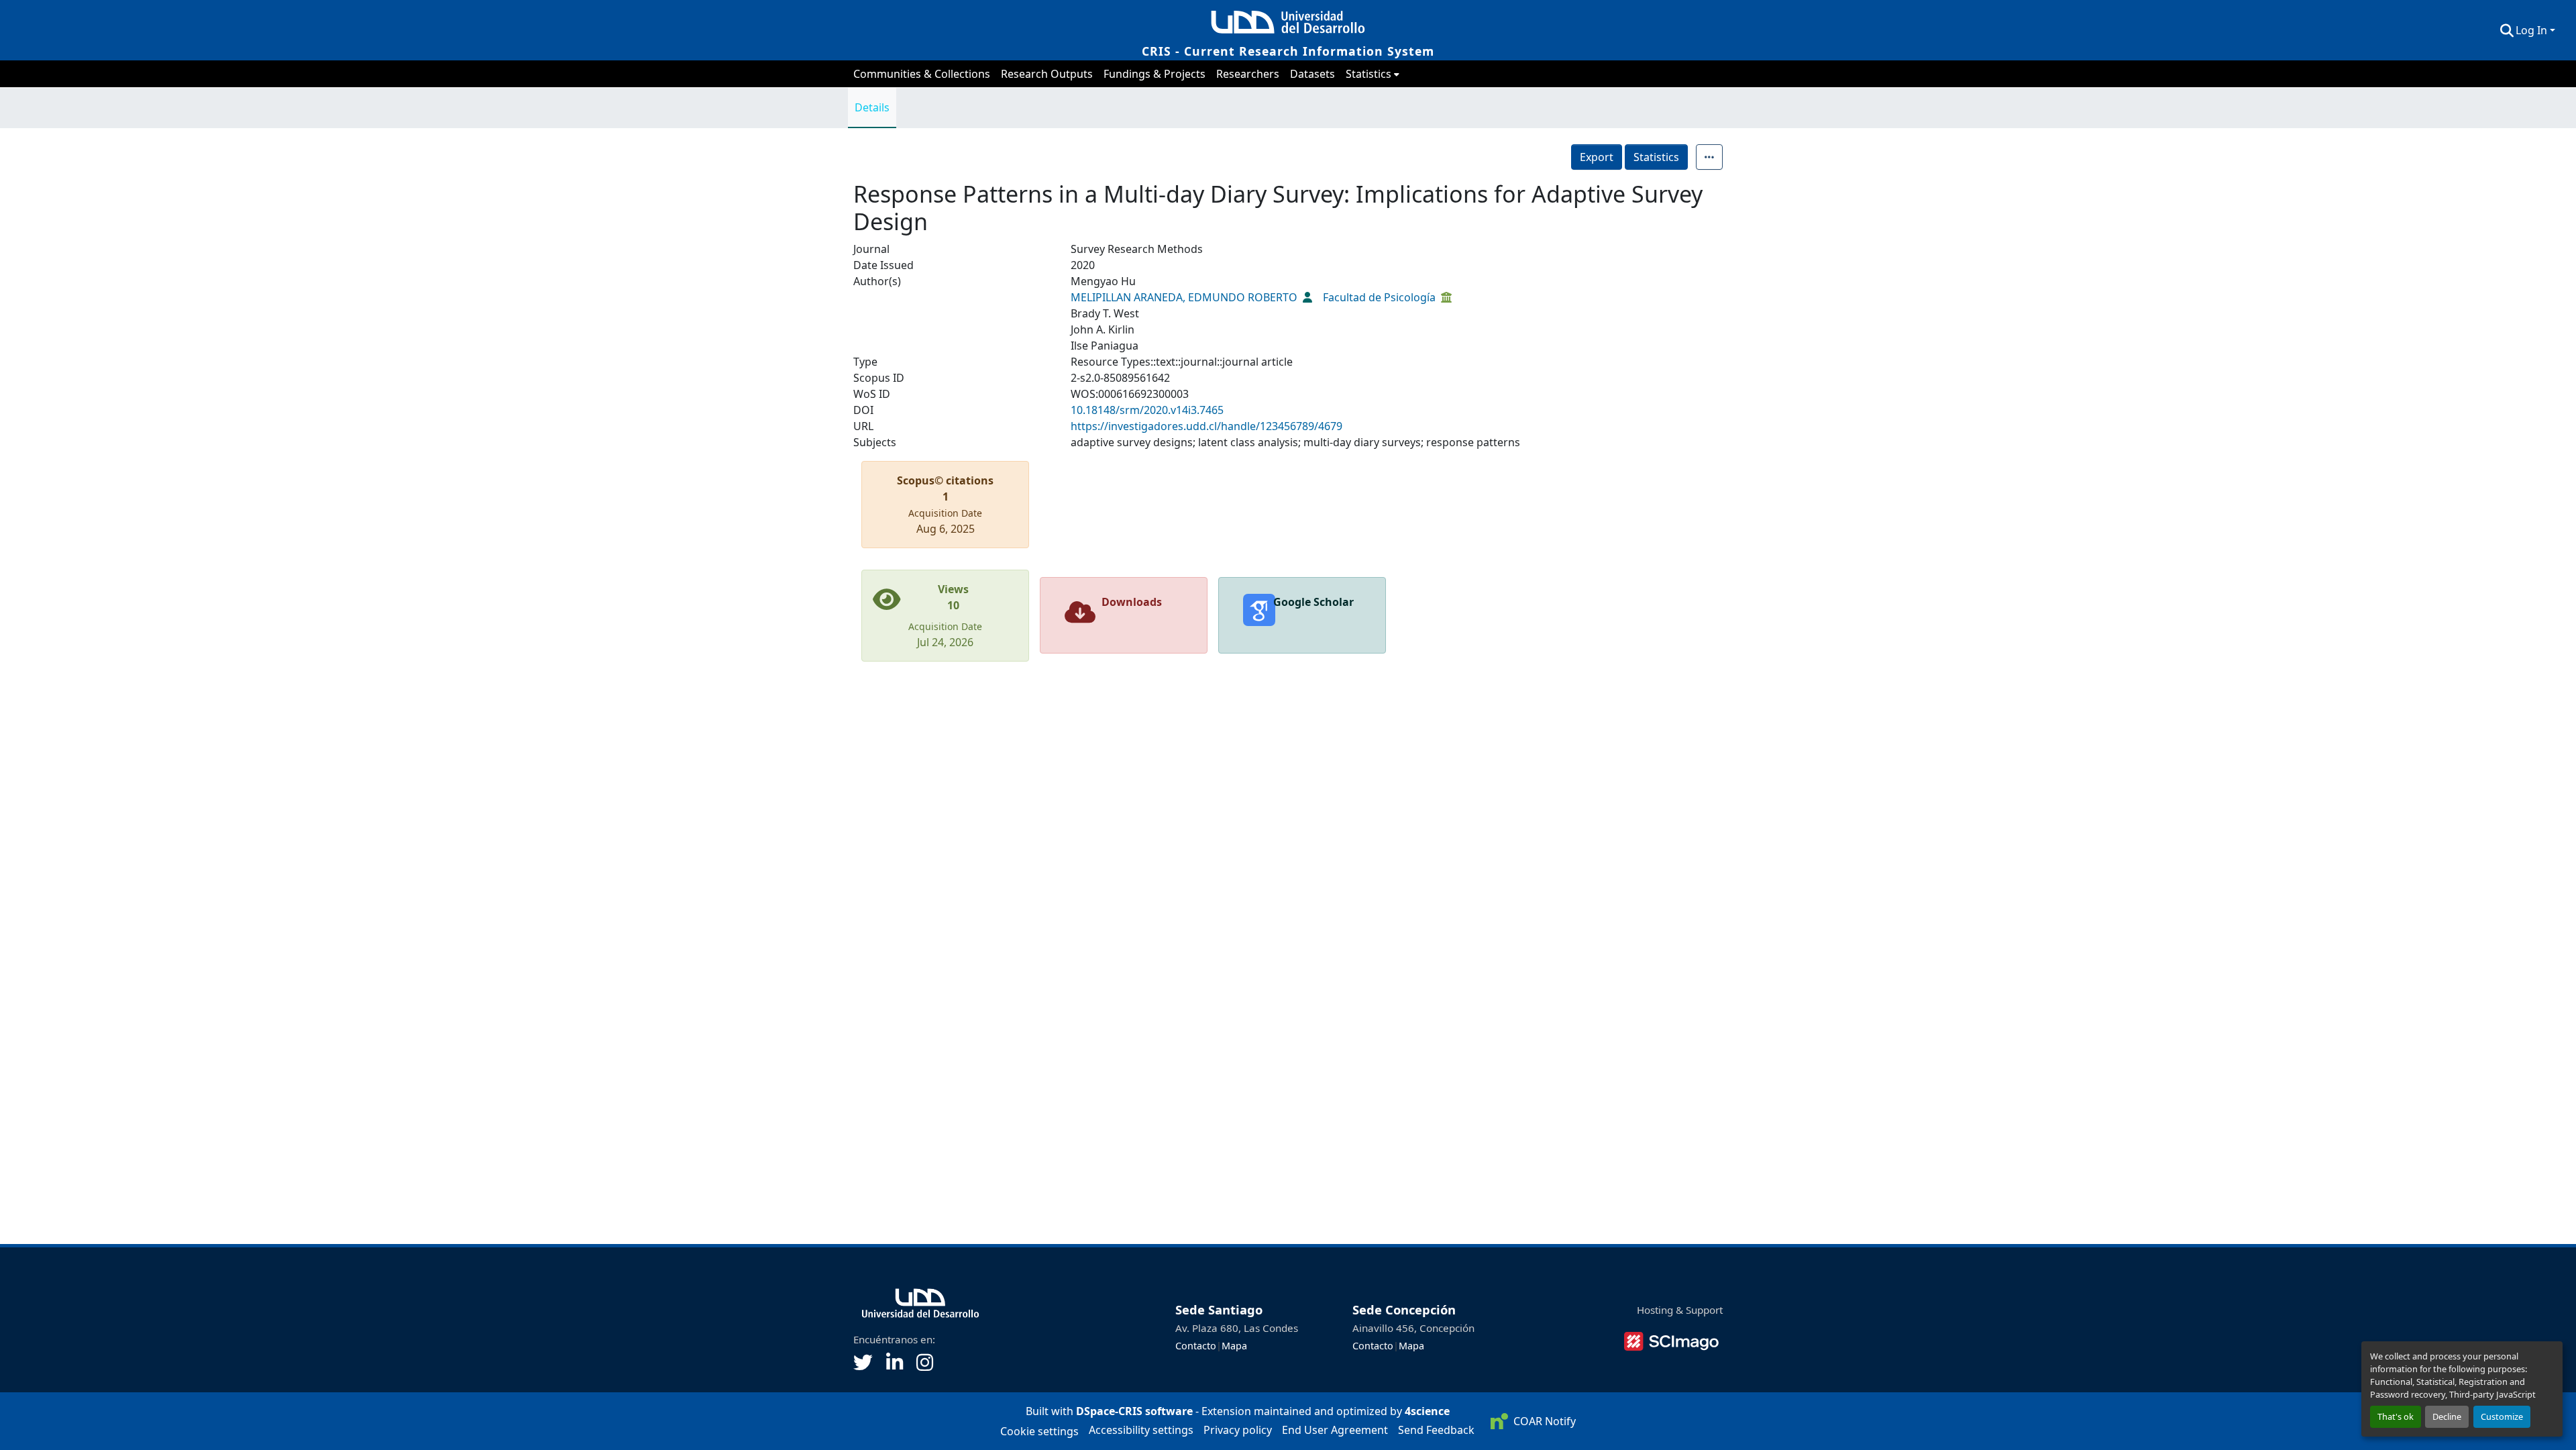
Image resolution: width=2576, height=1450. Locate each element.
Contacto (1196, 1346)
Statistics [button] (1368, 74)
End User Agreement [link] (1335, 1430)
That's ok (2396, 1416)
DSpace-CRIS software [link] (1134, 1411)
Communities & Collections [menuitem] (922, 74)
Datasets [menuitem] (1312, 74)
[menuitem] (1373, 74)
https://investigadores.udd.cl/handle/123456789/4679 (1206, 426)
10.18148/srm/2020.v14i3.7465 (1147, 410)
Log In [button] (2533, 30)
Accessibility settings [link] (1141, 1430)
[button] (2507, 30)
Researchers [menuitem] (1248, 74)
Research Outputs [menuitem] (1047, 74)
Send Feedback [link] (1436, 1430)
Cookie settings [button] (1039, 1431)
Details (872, 107)
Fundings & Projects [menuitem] (1155, 74)
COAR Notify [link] (1544, 1421)
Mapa (1234, 1346)
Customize (2502, 1416)
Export (1597, 157)
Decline (2447, 1416)
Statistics (1656, 157)
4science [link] (1427, 1411)
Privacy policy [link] (1238, 1430)
